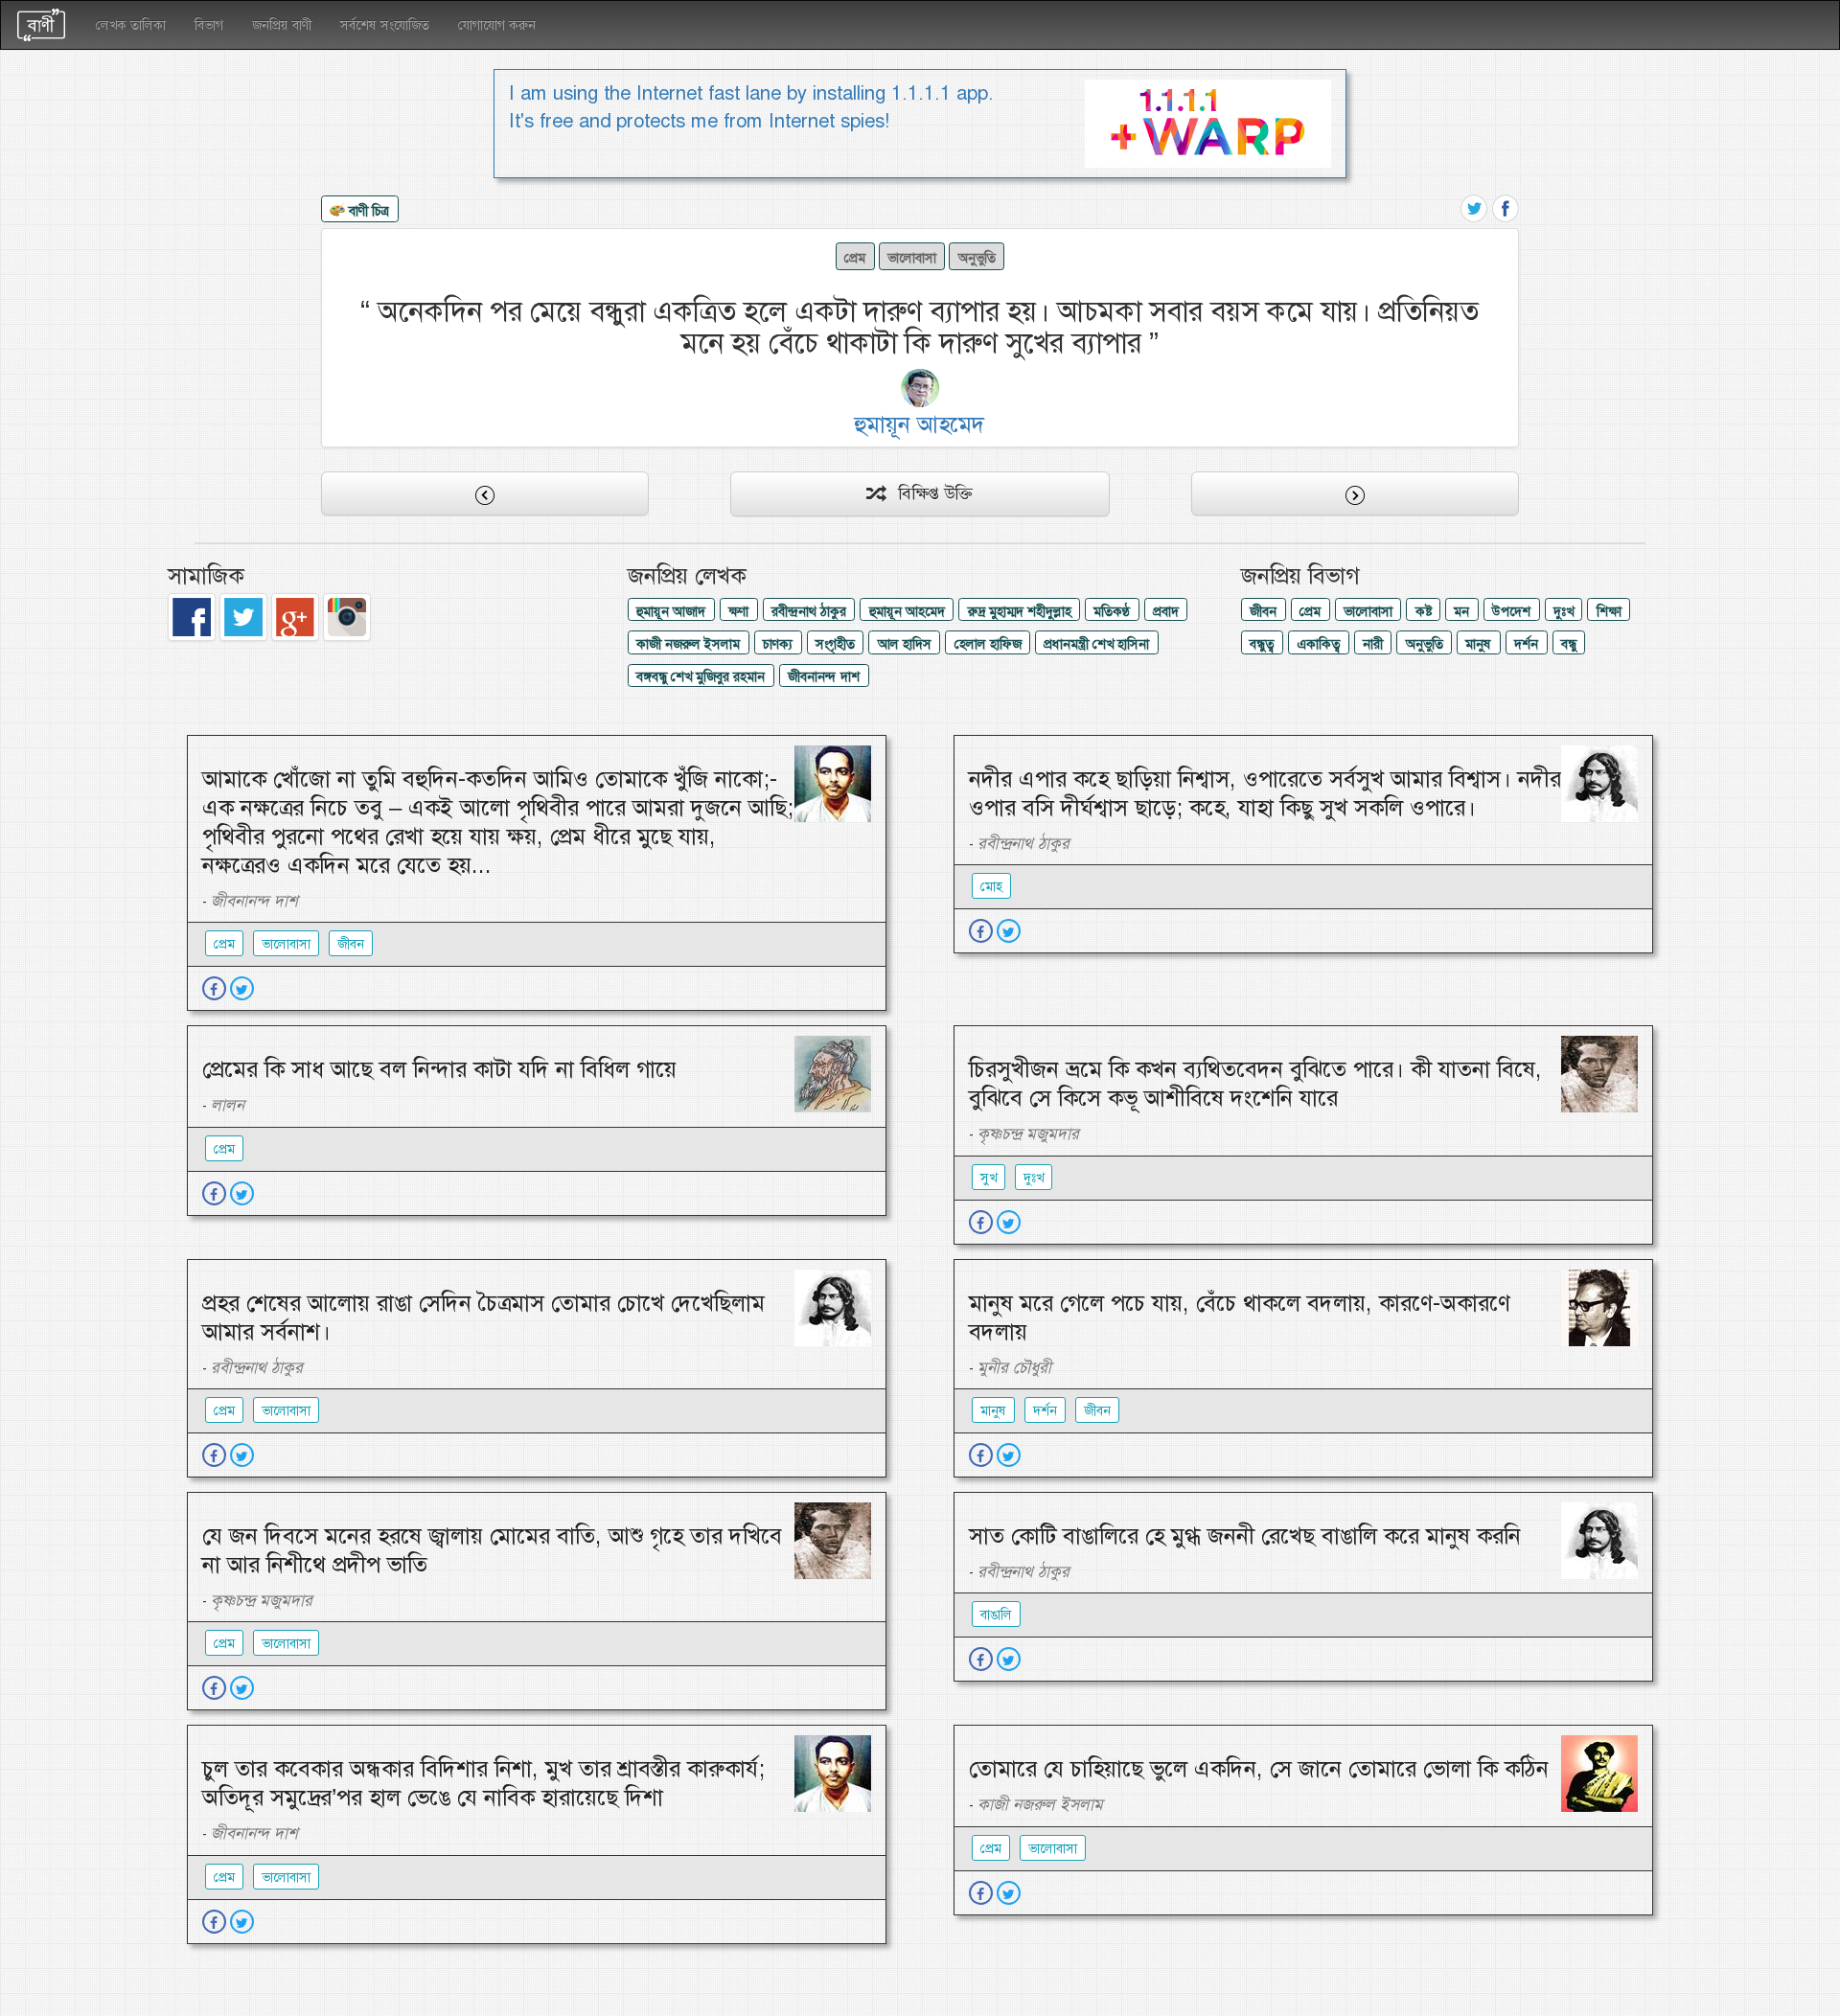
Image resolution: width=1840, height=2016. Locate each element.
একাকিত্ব (1318, 644)
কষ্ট (1424, 611)
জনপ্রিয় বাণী (282, 25)
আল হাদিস (905, 644)
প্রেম (855, 258)
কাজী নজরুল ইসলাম (688, 644)
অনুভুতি (977, 258)
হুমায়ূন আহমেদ (907, 611)
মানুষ (1478, 644)
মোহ (991, 886)
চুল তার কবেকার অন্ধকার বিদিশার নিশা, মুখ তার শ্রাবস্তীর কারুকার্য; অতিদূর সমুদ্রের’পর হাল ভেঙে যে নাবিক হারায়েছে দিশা (483, 1783)
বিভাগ (209, 25)
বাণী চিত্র (367, 210)
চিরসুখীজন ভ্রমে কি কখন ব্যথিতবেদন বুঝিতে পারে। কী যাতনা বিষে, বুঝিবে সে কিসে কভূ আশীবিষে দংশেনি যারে (1255, 1084)
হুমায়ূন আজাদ (671, 611)
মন (1461, 611)
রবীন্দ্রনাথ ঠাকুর (809, 611)
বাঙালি (996, 1615)
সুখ (989, 1178)
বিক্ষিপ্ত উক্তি (928, 493)
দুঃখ (1564, 611)
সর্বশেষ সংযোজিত (385, 25)
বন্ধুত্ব (1262, 644)
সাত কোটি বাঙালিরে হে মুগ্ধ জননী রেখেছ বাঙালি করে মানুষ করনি (1245, 1536)
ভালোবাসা (912, 258)
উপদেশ (1511, 611)
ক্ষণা (738, 611)
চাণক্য (778, 644)
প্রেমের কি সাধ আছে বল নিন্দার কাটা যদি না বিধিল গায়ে (439, 1069)
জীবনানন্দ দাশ (824, 676)
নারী (1373, 644)
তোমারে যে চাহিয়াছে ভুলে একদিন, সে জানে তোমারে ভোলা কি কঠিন (1259, 1769)
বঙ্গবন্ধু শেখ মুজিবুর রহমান (701, 676)
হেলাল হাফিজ (988, 644)
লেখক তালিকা (131, 25)
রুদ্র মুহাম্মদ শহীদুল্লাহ (1020, 611)
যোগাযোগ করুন (497, 25)
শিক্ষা (1609, 611)
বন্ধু (1569, 644)
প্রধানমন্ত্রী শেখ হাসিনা (1096, 644)
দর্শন (1526, 644)
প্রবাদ (1166, 611)
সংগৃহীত (835, 644)
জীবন (1263, 611)
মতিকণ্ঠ (1112, 611)
